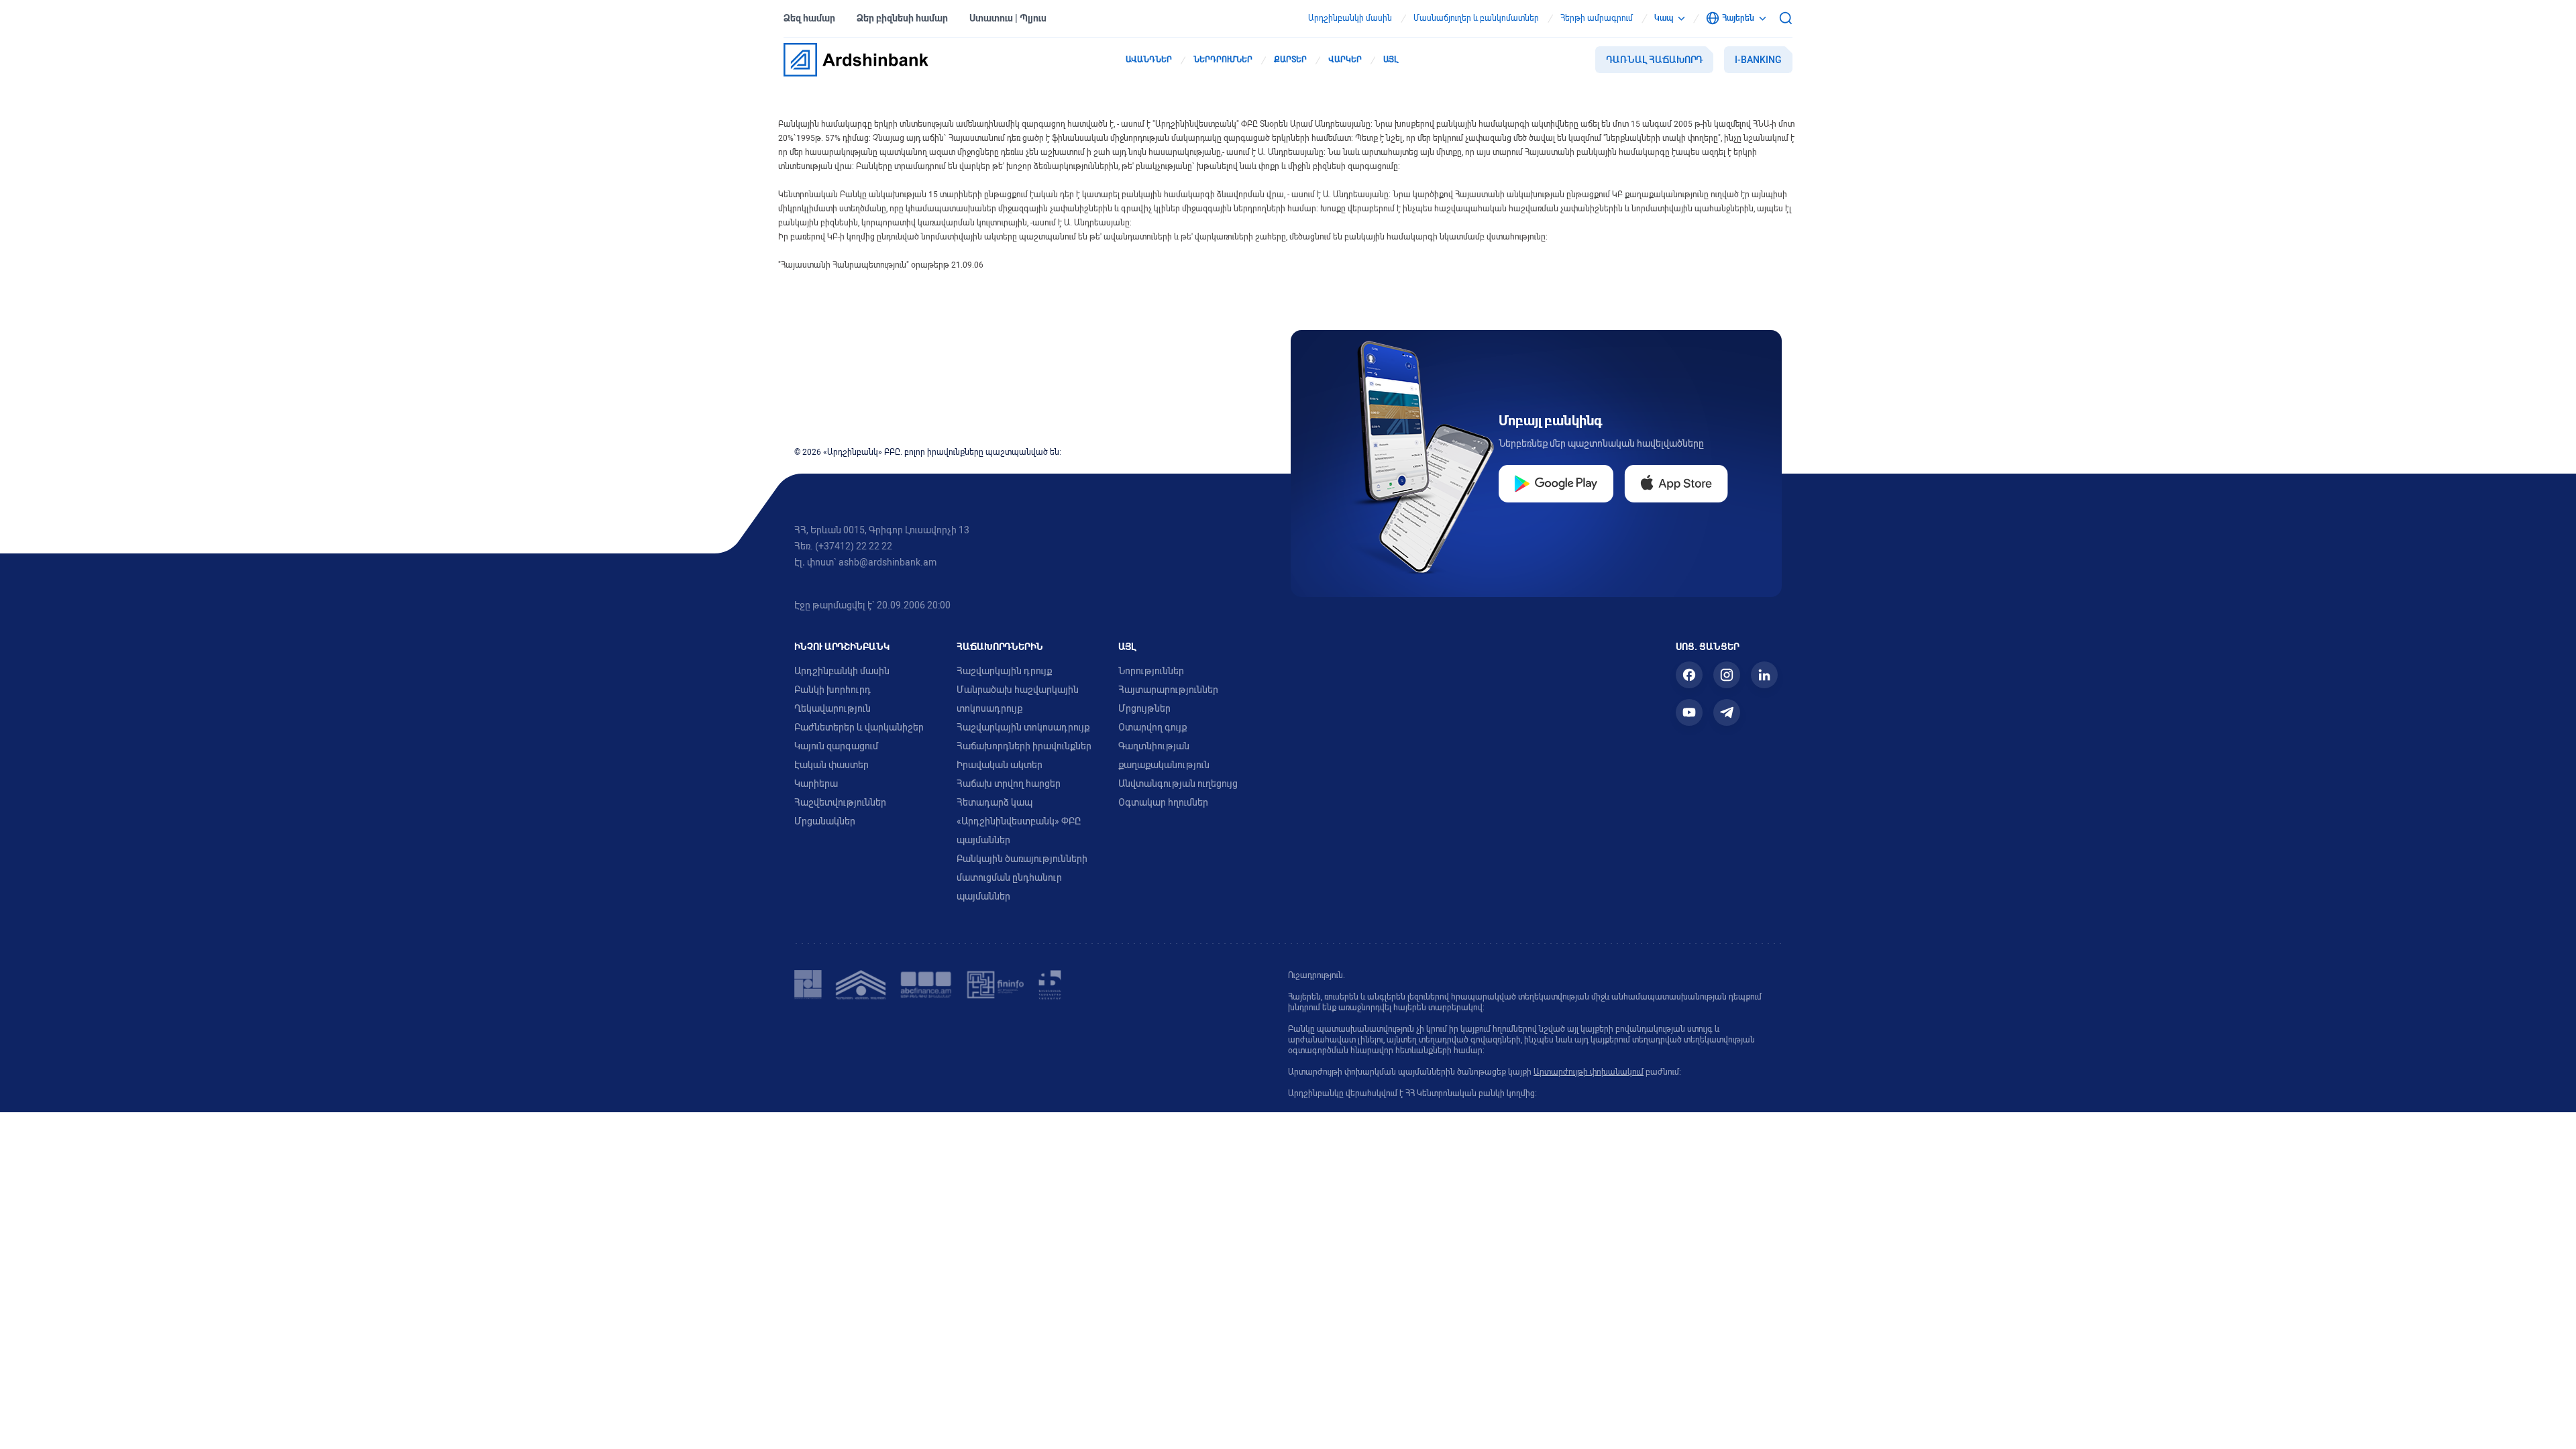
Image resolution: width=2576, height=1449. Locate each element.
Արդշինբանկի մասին (1350, 18)
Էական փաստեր (831, 765)
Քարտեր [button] (1290, 60)
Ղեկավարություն (833, 708)
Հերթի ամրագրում (1597, 18)
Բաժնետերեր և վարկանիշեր (859, 727)
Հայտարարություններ (1168, 690)
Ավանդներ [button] (1149, 60)
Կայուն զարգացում (836, 746)
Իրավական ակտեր (1000, 765)
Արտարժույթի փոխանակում (1589, 1072)
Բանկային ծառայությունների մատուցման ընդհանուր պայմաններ (1022, 877)
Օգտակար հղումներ (1163, 802)
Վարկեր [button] (1345, 60)
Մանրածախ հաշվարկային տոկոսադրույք (1018, 699)
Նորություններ (1151, 671)
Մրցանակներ (825, 821)
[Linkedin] (1764, 675)
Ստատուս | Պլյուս (1008, 18)
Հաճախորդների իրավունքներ (1024, 746)
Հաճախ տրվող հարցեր (1009, 784)
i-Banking (1758, 60)
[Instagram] (1727, 675)
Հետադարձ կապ (995, 802)
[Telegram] (1727, 712)
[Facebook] (1689, 675)
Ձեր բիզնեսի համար (902, 18)
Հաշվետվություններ (840, 802)
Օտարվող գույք (1152, 727)
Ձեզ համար (809, 18)
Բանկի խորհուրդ (833, 690)
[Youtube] (1689, 712)
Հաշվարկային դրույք (1004, 671)
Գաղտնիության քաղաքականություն (1164, 755)
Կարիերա (816, 784)
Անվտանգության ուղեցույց (1178, 784)
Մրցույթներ (1144, 708)
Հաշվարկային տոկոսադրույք (1023, 727)
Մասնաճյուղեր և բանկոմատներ (1476, 18)
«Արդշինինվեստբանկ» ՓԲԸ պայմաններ (1019, 830)
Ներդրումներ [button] (1223, 60)
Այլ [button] (1391, 60)
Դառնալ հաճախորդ (1654, 60)
